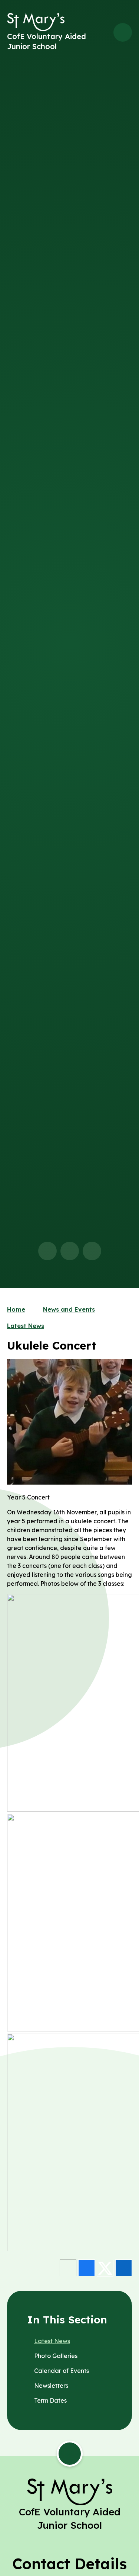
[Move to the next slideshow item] (70, 1251)
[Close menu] (123, 32)
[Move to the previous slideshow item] (47, 1251)
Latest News (26, 1326)
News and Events (69, 1309)
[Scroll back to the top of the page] (70, 2454)
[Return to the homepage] (36, 22)
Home (16, 1309)
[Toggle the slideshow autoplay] (92, 1251)
